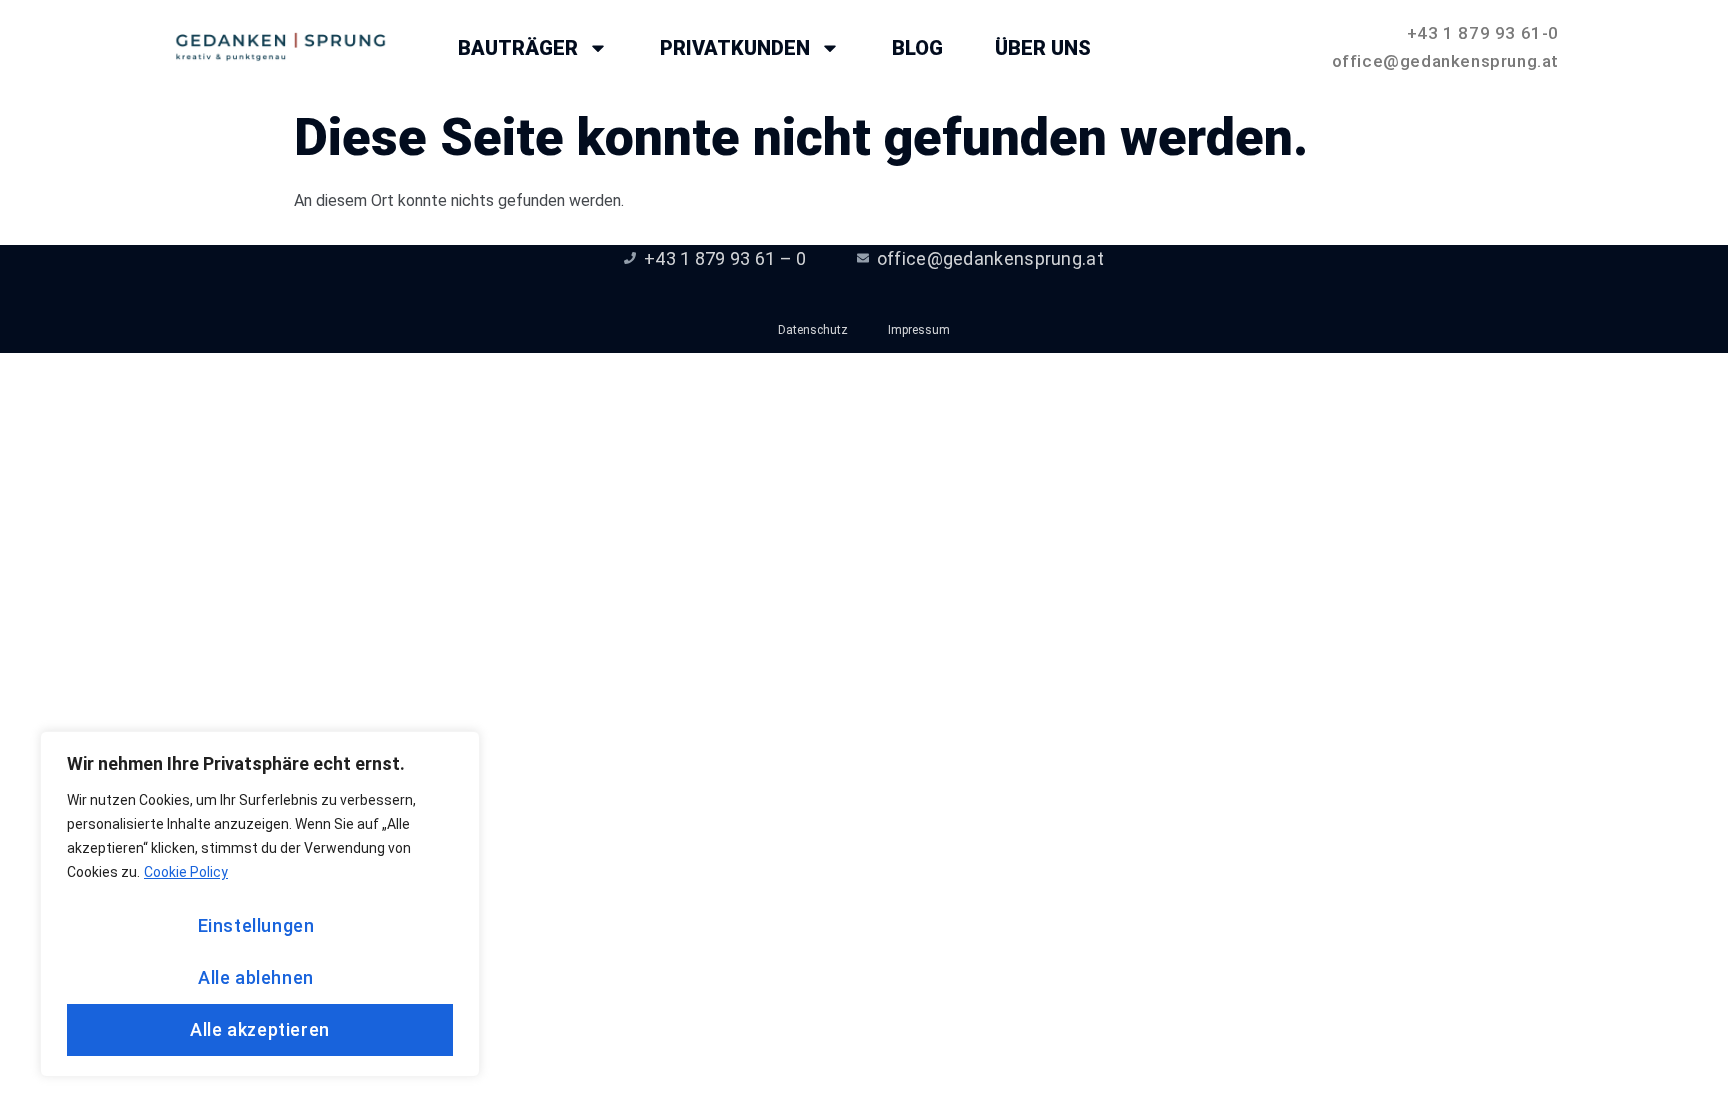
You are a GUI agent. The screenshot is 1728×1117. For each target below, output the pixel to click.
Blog (917, 48)
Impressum (919, 330)
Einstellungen (256, 925)
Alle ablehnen (256, 977)
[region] (260, 904)
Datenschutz (813, 330)
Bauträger (518, 48)
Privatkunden (735, 48)
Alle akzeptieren (260, 1029)
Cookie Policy (186, 872)
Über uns (1043, 48)
